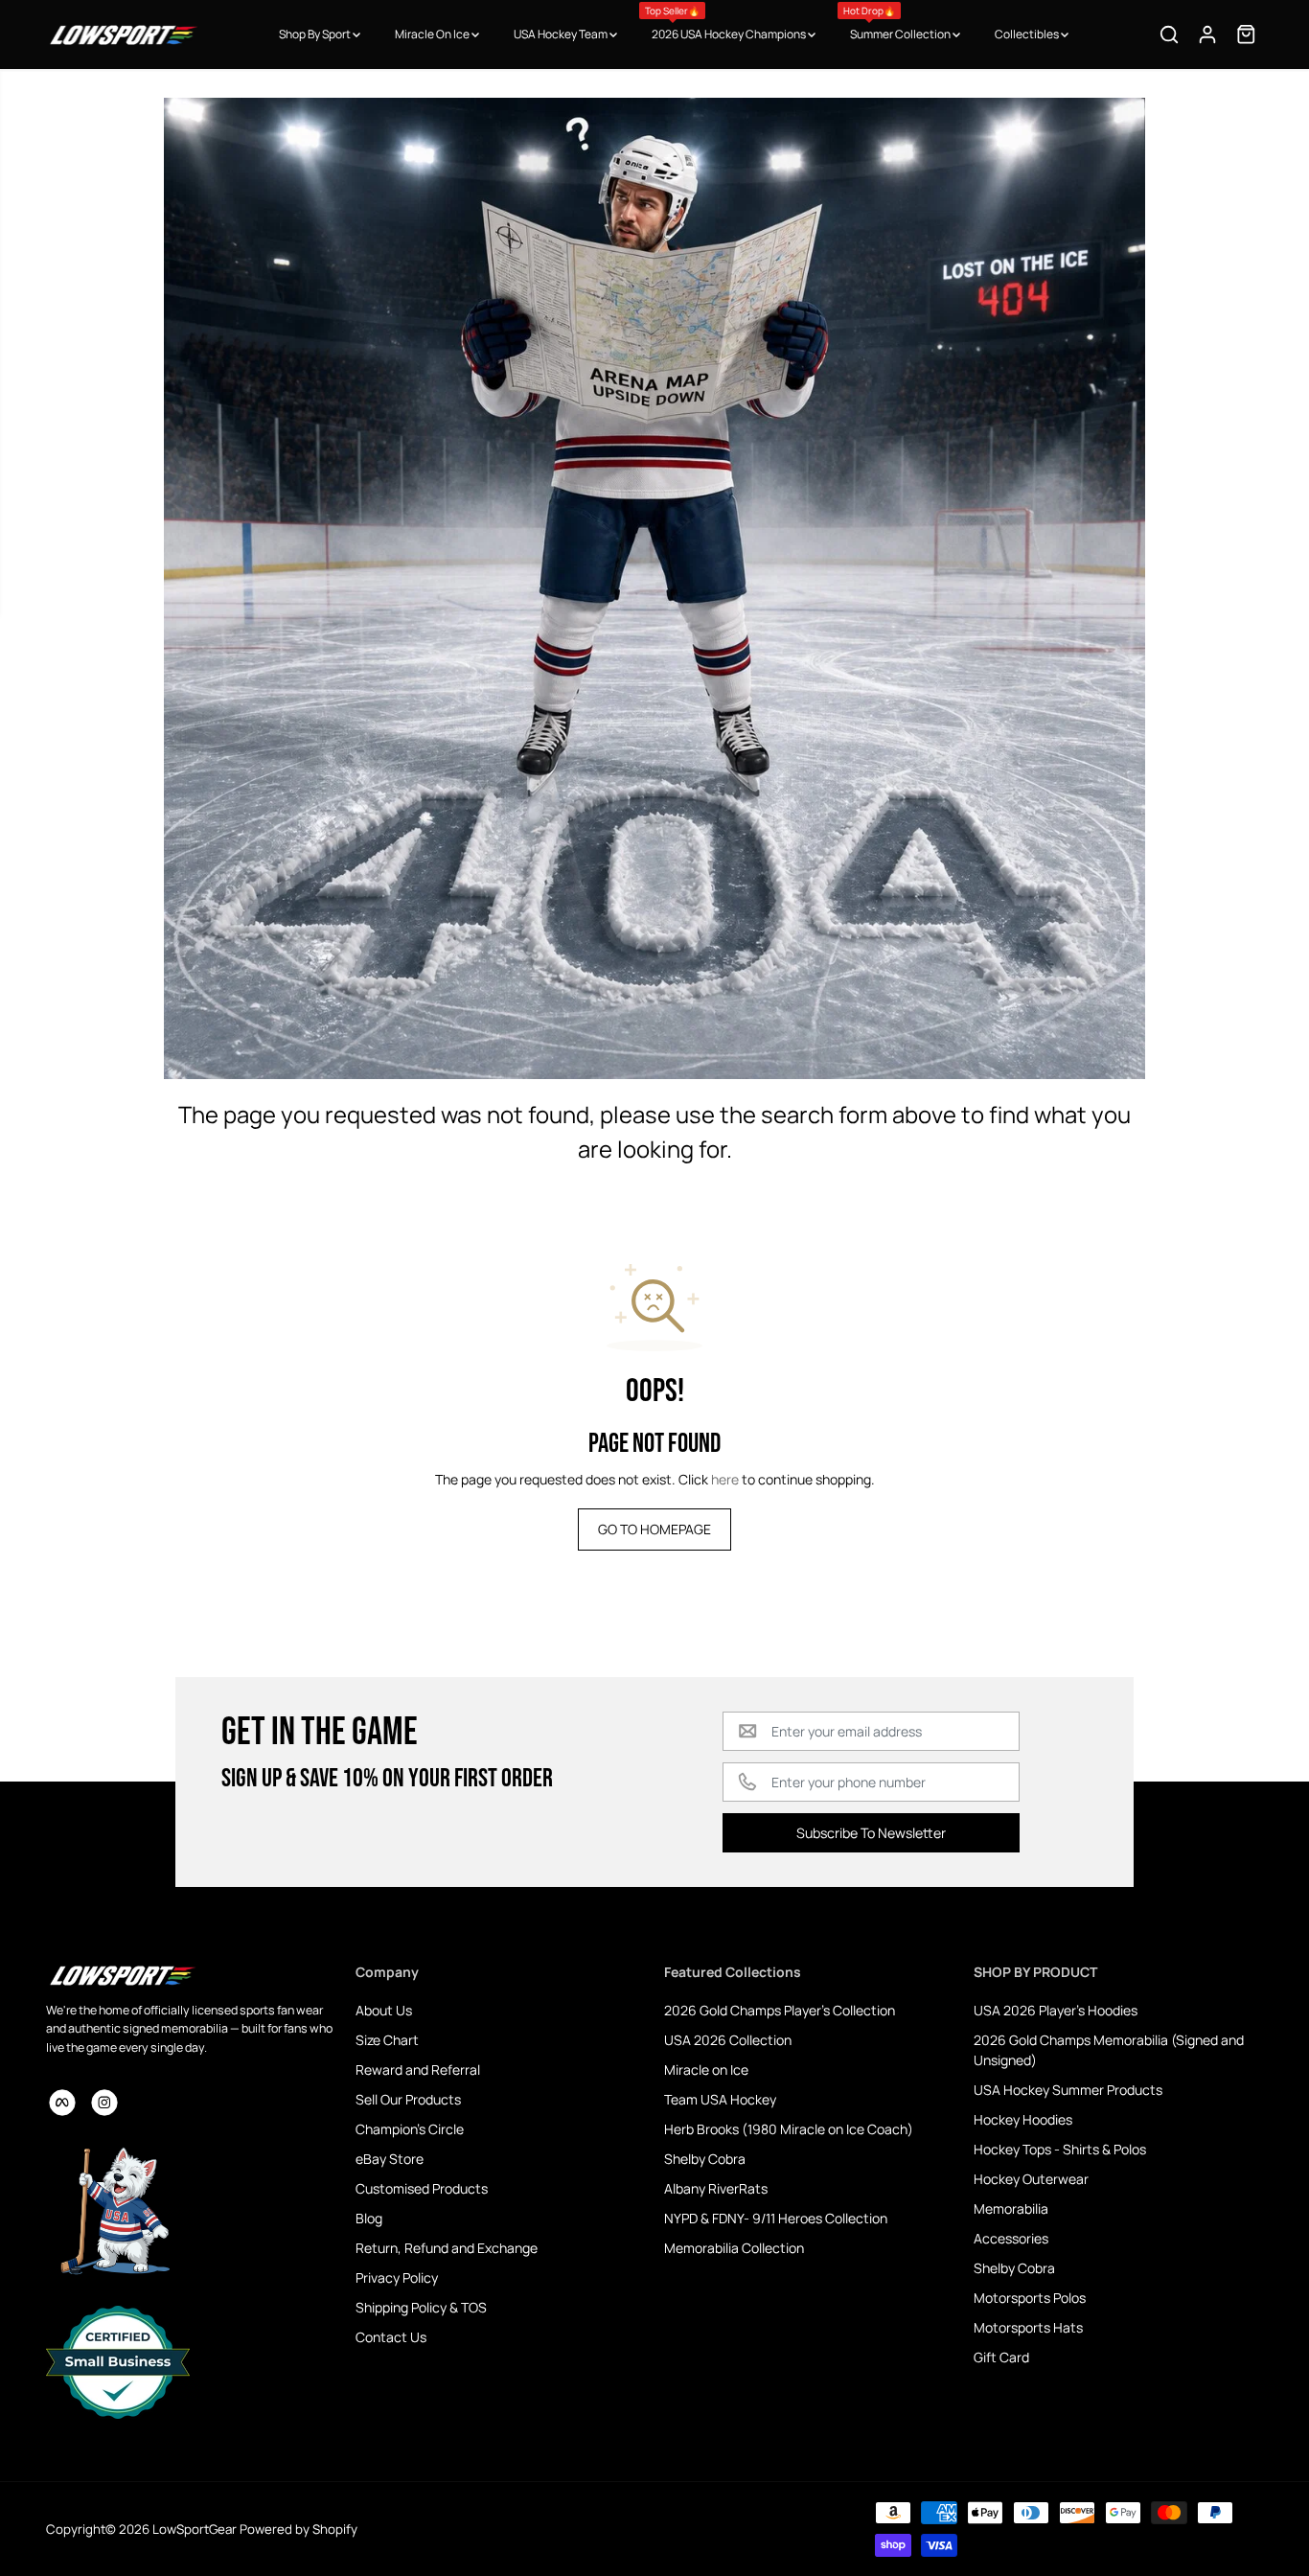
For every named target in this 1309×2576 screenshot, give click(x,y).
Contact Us (391, 2337)
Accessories (1011, 2238)
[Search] (1169, 34)
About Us (384, 2010)
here (725, 1479)
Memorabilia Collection (734, 2248)
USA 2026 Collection (728, 2040)
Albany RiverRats (716, 2188)
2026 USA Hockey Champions (726, 23)
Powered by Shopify (299, 2529)
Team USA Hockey (720, 2099)
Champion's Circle (410, 2129)
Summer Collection (898, 23)
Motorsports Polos (1030, 2298)
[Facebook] (62, 2103)
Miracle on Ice (706, 2070)
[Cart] (1246, 34)
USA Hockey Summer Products (1068, 2090)
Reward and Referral (418, 2070)
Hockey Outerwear (1031, 2179)
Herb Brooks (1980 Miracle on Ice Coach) (789, 2129)
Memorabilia (1011, 2208)
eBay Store (390, 2159)
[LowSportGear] (123, 34)
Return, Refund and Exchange (447, 2248)
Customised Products (422, 2188)
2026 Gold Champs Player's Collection (780, 2010)
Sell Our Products (408, 2099)
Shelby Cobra (705, 2159)
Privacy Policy (397, 2277)
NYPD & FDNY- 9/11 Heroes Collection (776, 2218)
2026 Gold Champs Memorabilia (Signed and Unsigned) (1109, 2050)
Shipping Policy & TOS (421, 2307)
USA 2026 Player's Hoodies (1056, 2010)
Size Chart (387, 2040)
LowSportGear (195, 2529)
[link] (191, 1975)
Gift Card (1001, 2357)
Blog (369, 2218)
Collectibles (1028, 34)
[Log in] (1207, 34)
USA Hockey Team (562, 34)
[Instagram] (104, 2103)
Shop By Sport (316, 34)
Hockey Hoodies (1023, 2119)
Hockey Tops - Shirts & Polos (1060, 2149)
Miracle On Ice (433, 34)
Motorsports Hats (1028, 2327)
